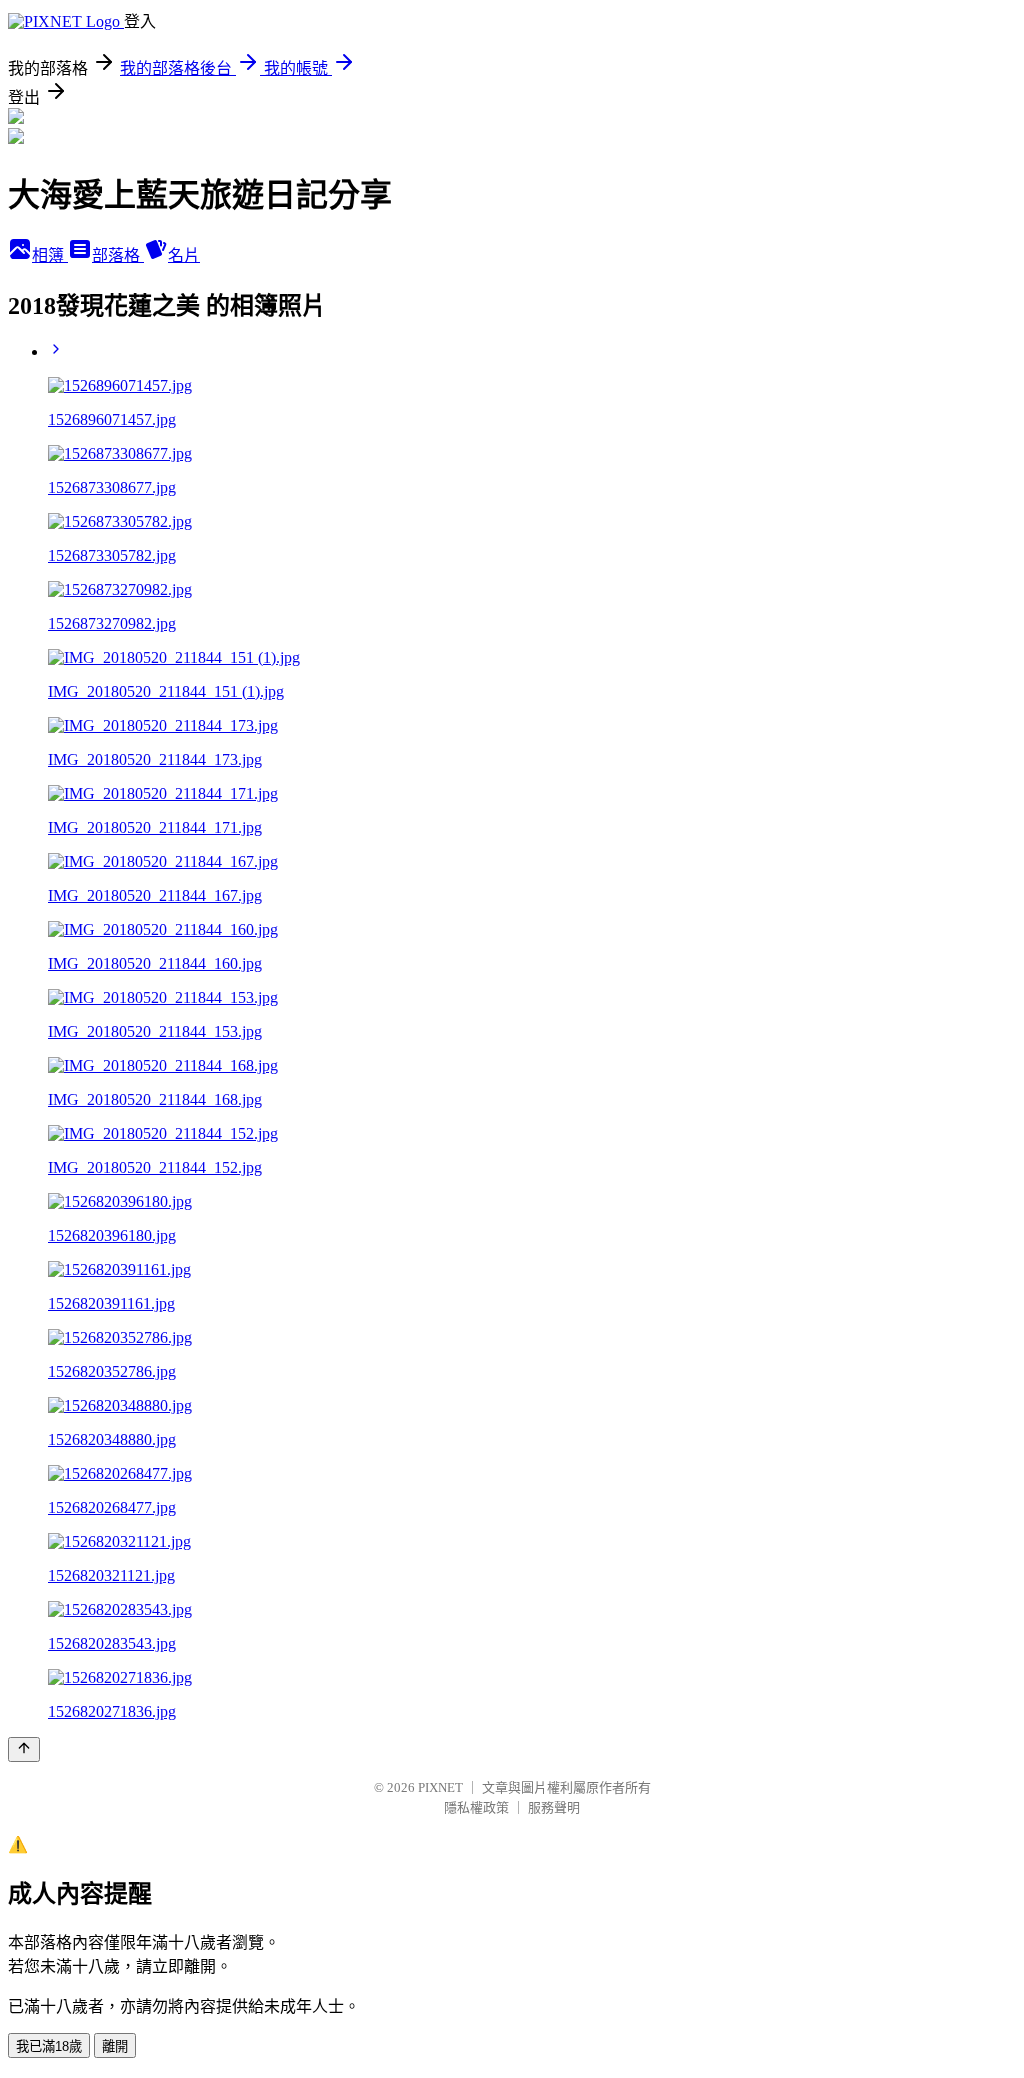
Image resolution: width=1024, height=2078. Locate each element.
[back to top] (24, 1749)
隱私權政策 (476, 1807)
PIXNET (440, 1787)
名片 (184, 255)
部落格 (118, 255)
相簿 (50, 255)
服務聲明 (554, 1807)
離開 (115, 2046)
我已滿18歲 (49, 2046)
